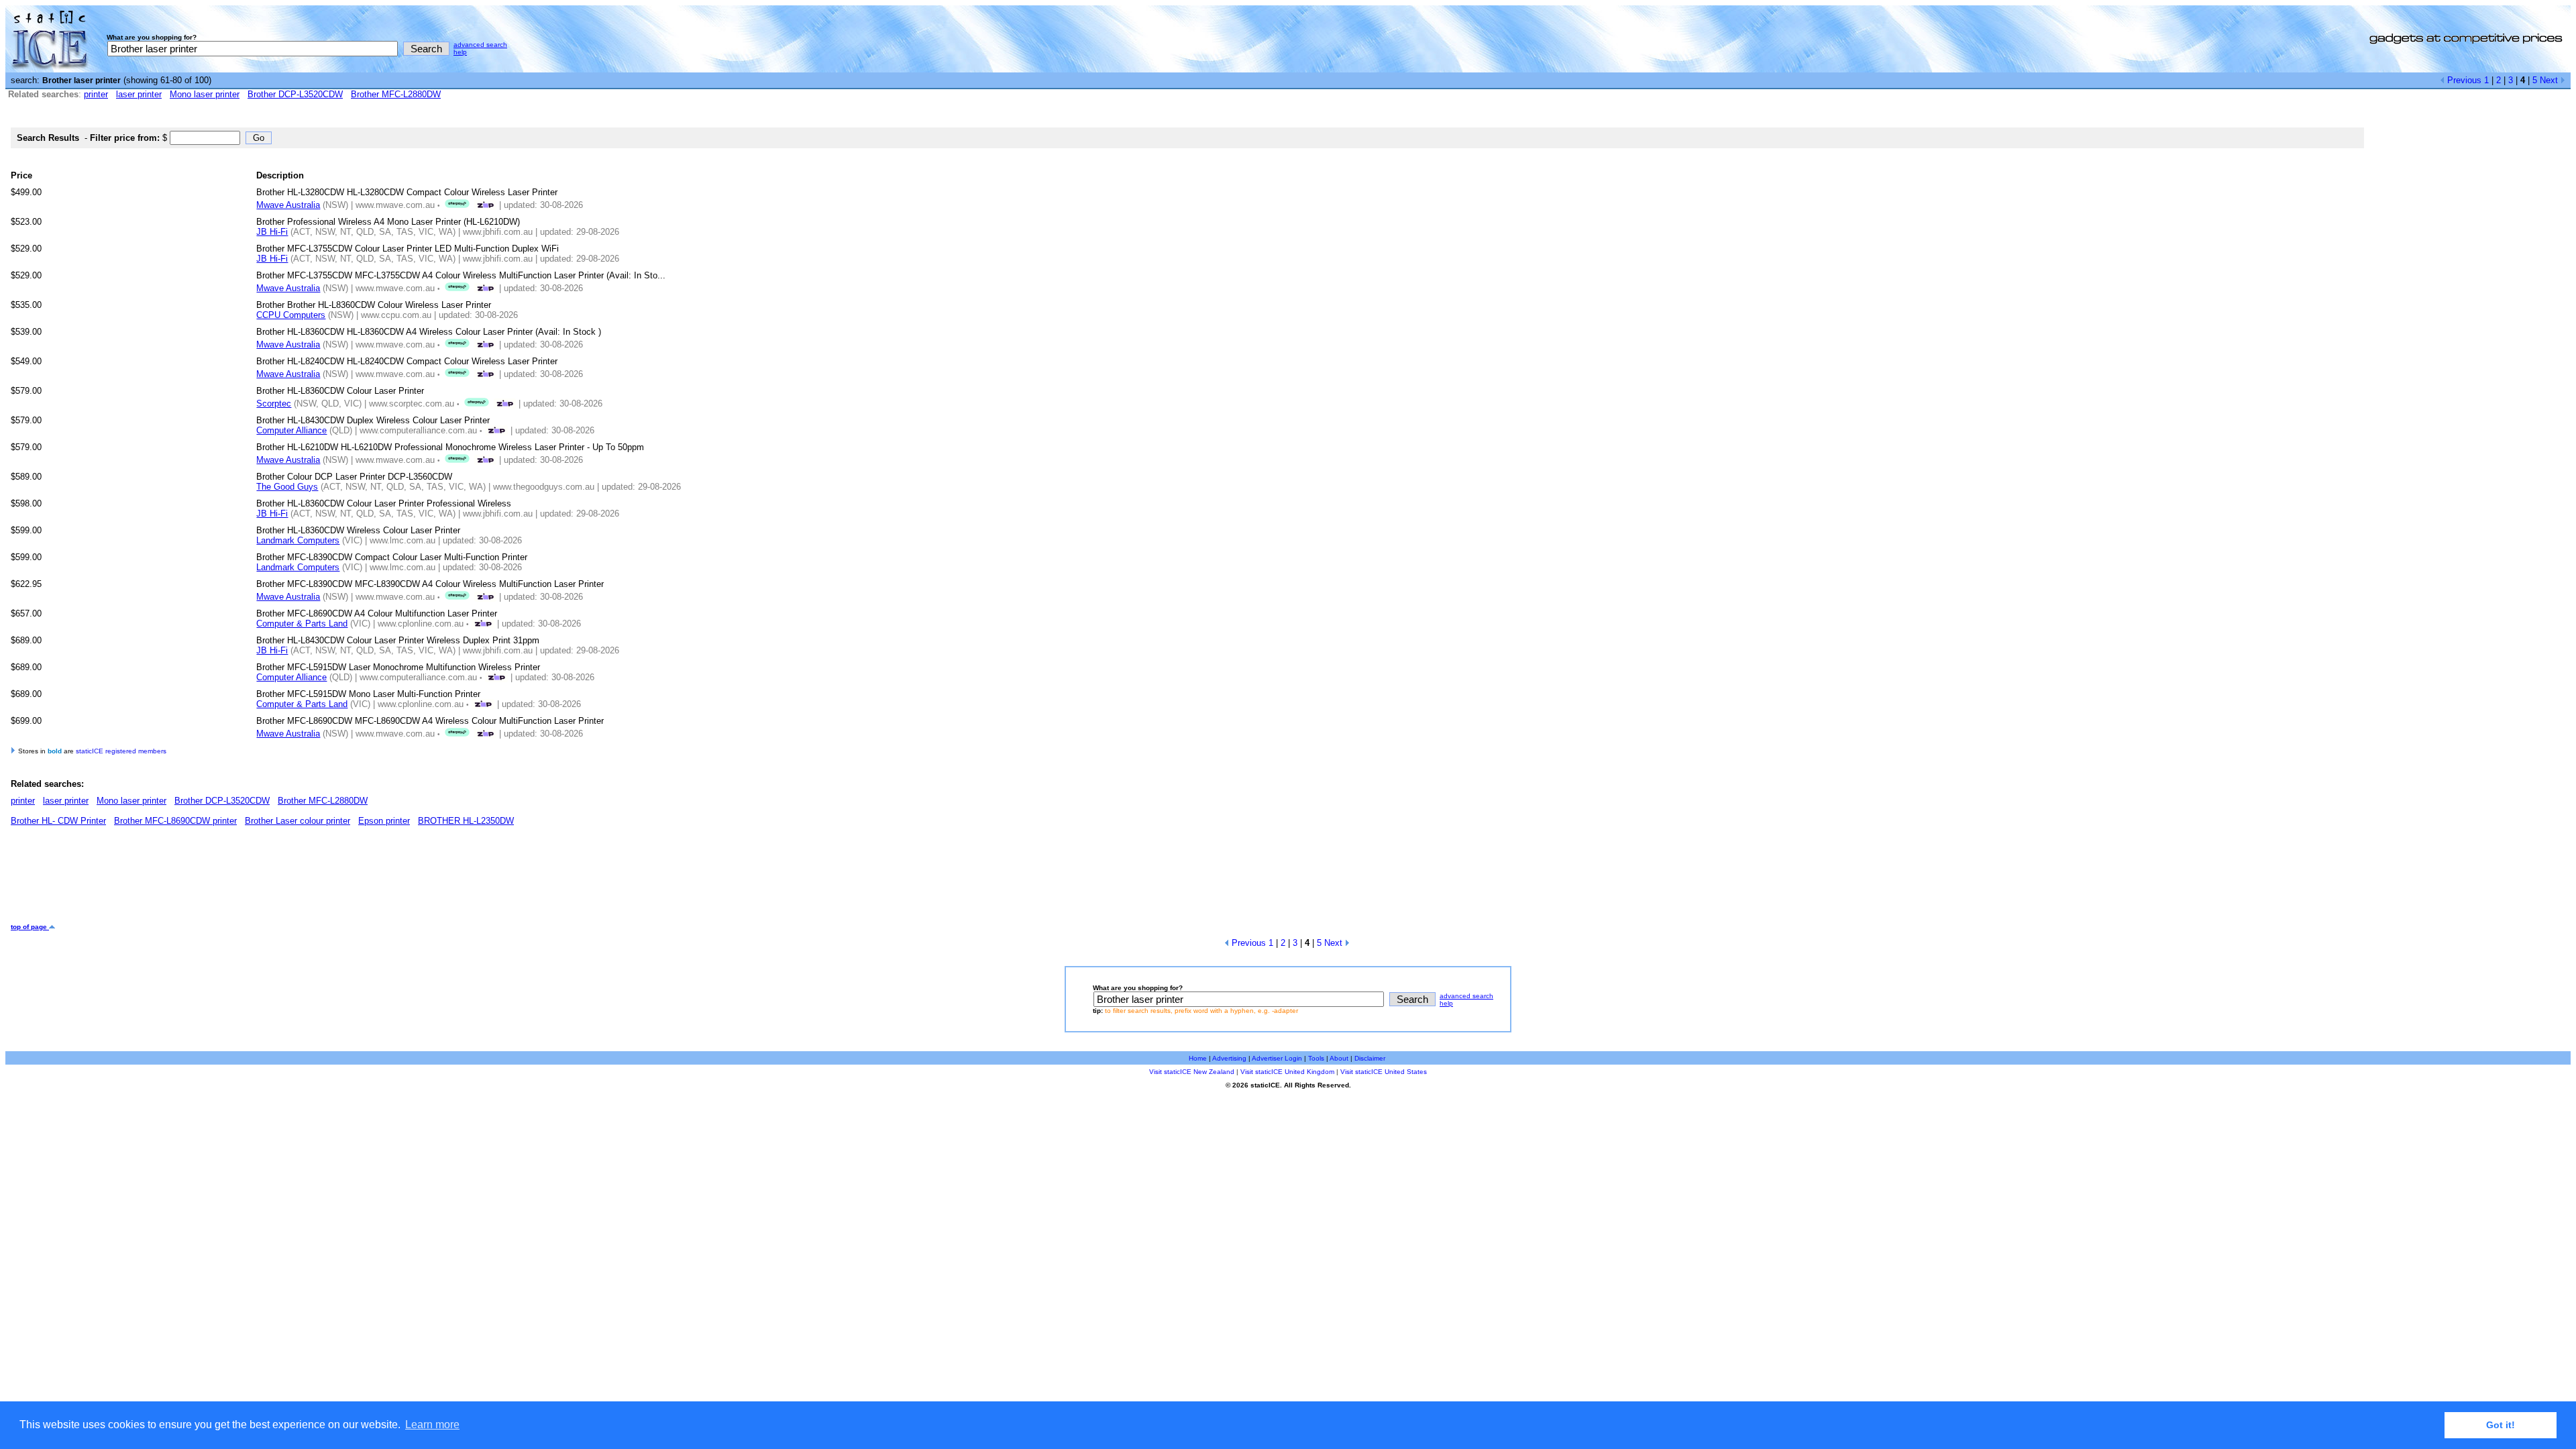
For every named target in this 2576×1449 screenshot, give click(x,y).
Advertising (1229, 1058)
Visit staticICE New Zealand (1192, 1072)
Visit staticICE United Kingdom (1287, 1072)
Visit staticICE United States (1384, 1072)
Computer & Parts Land (302, 624)
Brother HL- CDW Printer (58, 821)
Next (2550, 80)
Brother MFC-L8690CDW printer (175, 821)
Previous (2463, 80)
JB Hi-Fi (272, 232)
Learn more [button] (432, 1425)
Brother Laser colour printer (298, 821)
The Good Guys (287, 487)
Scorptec (274, 404)
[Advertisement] (255, 879)
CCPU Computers (291, 315)
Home (1198, 1058)
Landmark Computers (298, 540)
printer (96, 94)
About (1339, 1058)
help (460, 52)
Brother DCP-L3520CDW (295, 94)
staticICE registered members (121, 751)
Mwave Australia (288, 205)
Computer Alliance (291, 430)
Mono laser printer (205, 94)
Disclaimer (1370, 1058)
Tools (1316, 1058)
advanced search (480, 45)
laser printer (139, 94)
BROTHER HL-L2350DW (466, 821)
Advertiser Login (1277, 1058)
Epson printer (384, 821)
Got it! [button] (2501, 1425)
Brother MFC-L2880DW (396, 94)
